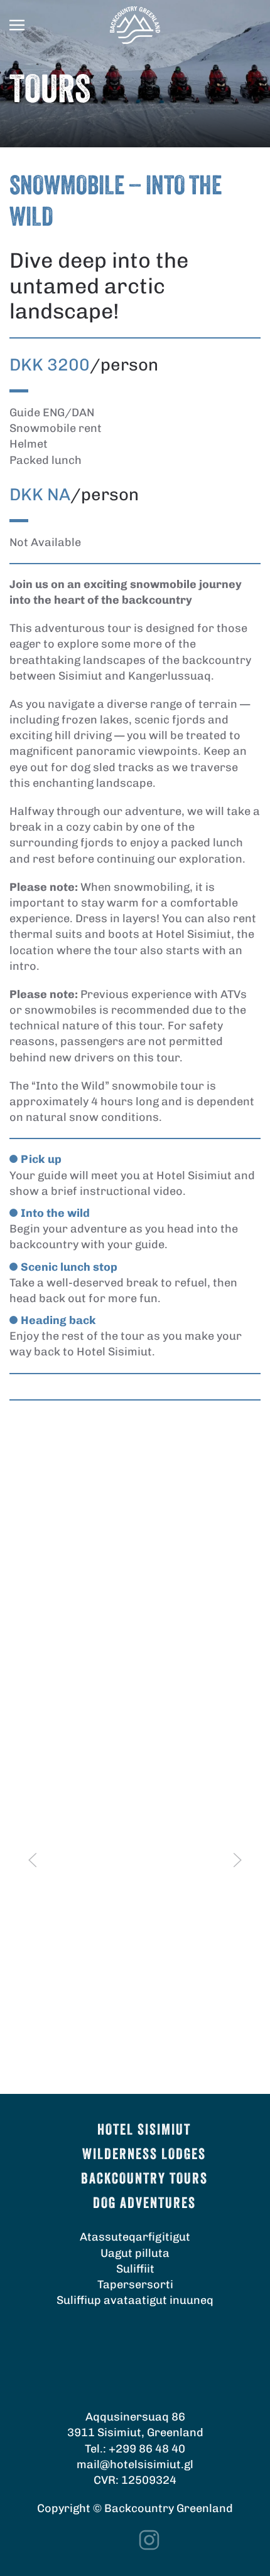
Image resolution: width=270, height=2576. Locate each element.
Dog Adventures (144, 2204)
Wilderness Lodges (144, 2155)
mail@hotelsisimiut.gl (135, 2464)
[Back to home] (135, 25)
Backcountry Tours (144, 2180)
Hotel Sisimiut (144, 2131)
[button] (17, 25)
